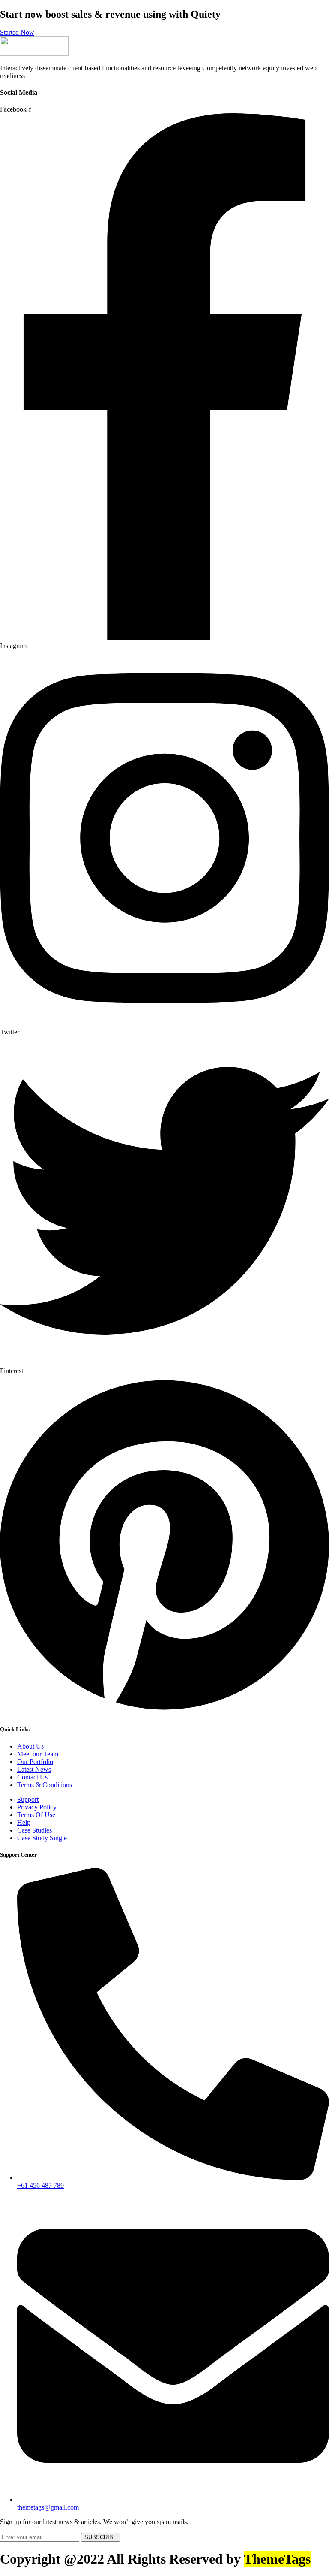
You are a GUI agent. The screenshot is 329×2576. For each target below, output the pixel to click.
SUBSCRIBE (101, 2537)
